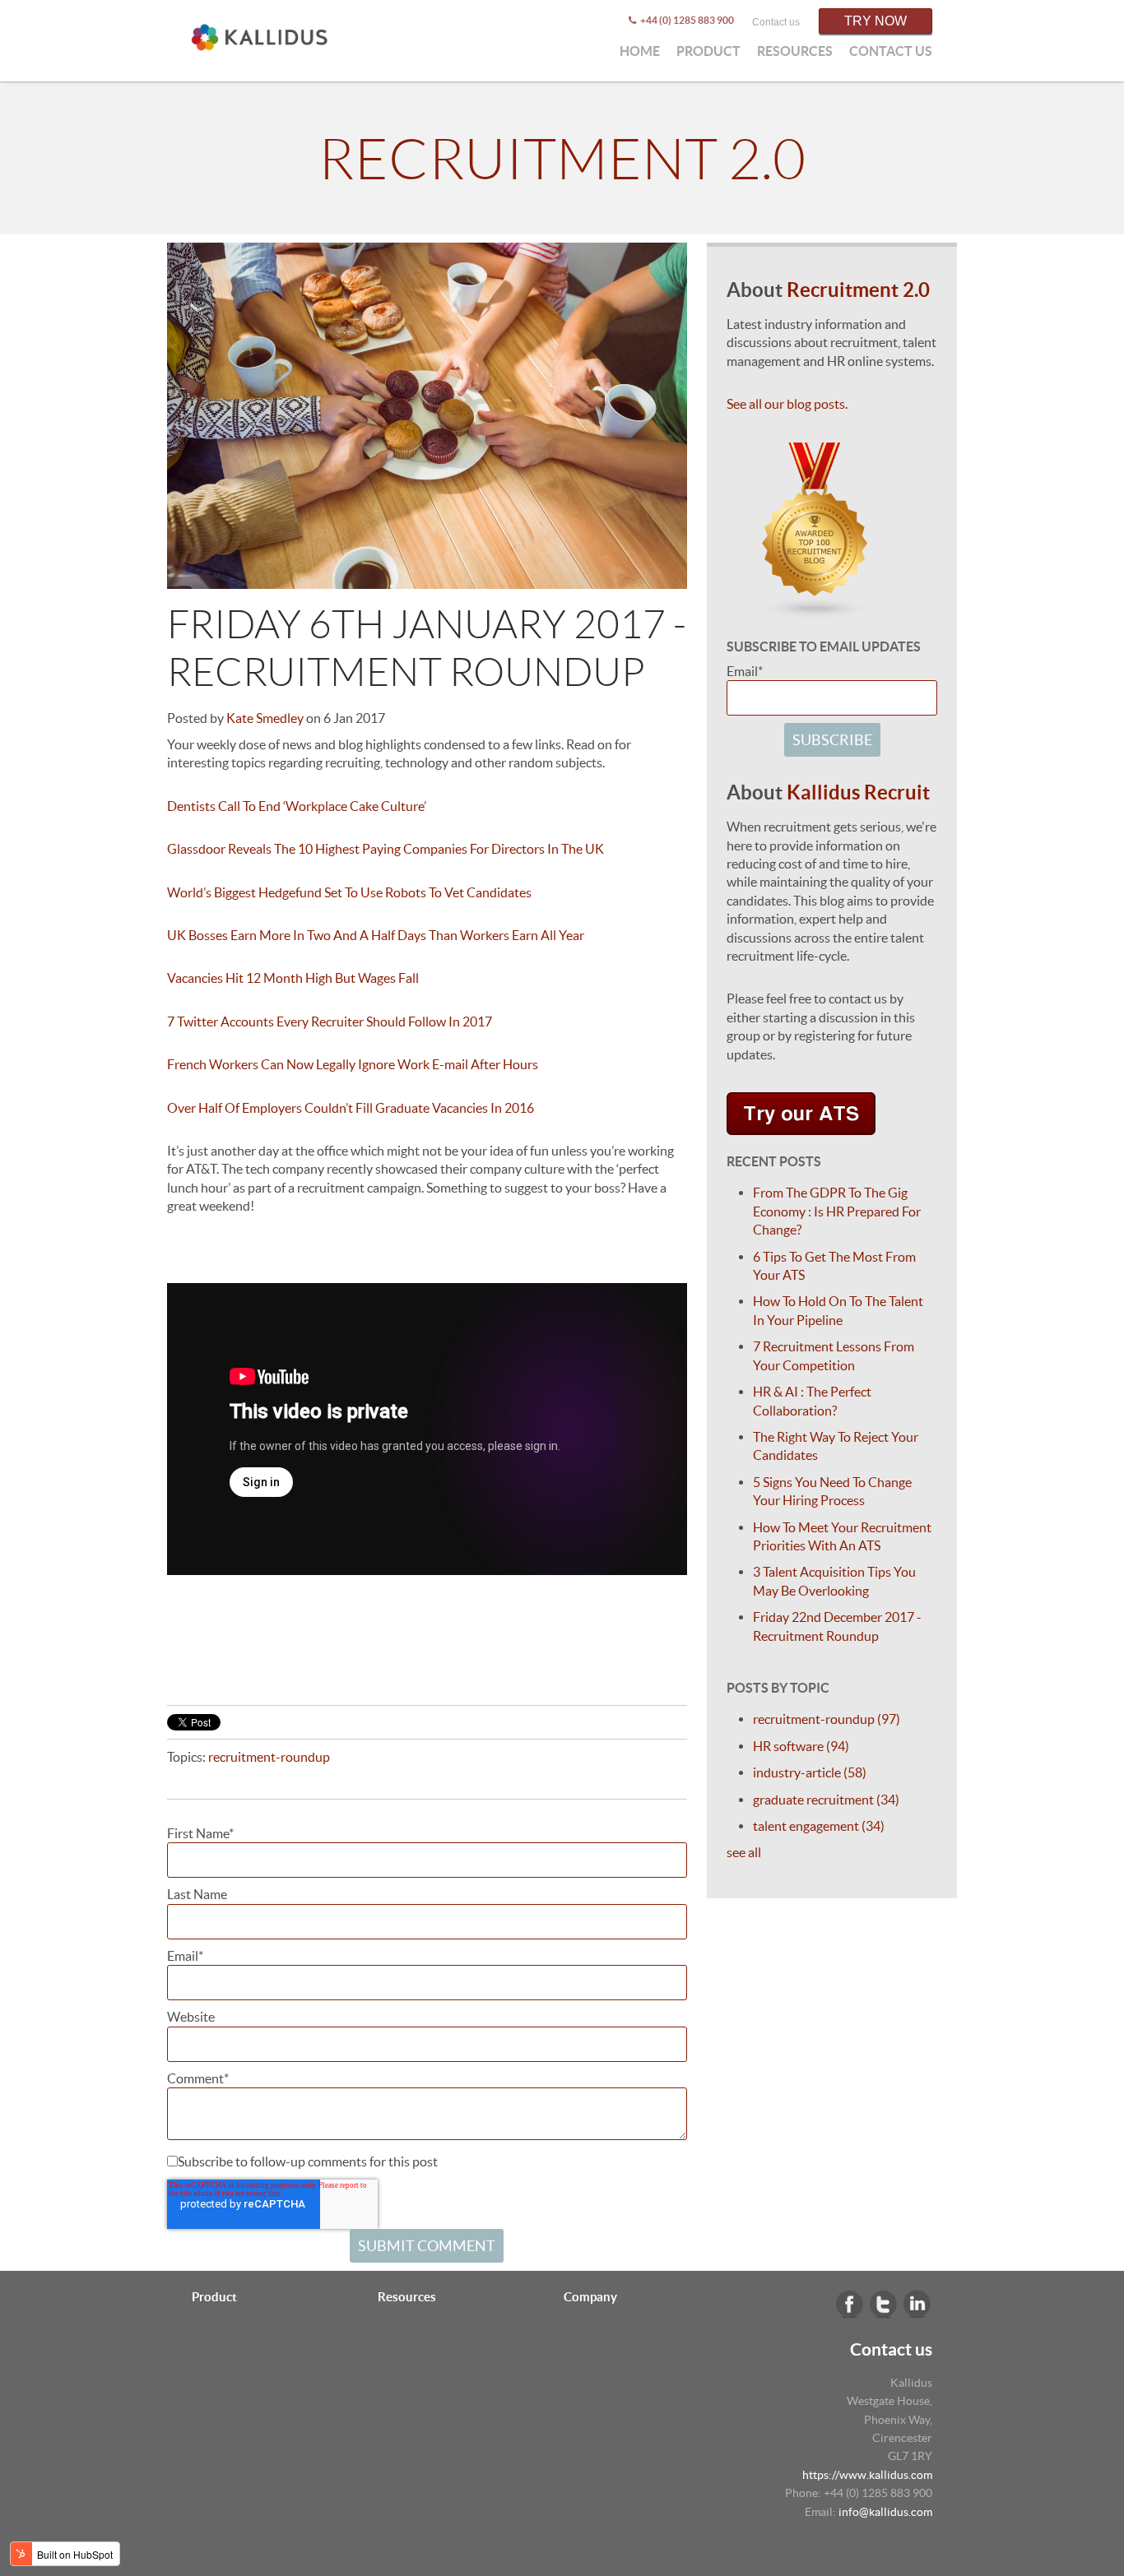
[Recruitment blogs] (815, 610)
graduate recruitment (826, 1800)
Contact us (776, 22)
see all (744, 1852)
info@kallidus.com (885, 2512)
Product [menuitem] (708, 51)
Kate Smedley (265, 718)
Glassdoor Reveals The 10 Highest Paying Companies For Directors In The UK (386, 849)
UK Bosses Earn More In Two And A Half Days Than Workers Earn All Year (376, 935)
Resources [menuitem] (795, 51)
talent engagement (819, 1826)
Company (590, 2297)
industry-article (810, 1772)
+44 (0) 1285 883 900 (686, 20)
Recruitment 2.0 (562, 160)
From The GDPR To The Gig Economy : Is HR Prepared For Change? (837, 1211)
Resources (407, 2297)
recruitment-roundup (269, 1757)
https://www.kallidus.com (867, 2475)
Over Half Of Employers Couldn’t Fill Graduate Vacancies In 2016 (351, 1108)
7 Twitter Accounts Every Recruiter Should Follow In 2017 (330, 1022)
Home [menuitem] (640, 51)
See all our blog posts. (787, 404)
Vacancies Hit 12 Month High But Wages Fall (294, 978)
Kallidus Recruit (858, 792)
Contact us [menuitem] (891, 51)
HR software (801, 1746)
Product (214, 2297)
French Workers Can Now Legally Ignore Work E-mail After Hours (353, 1064)
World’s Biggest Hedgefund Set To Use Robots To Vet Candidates (349, 892)
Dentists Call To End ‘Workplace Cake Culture (295, 806)
